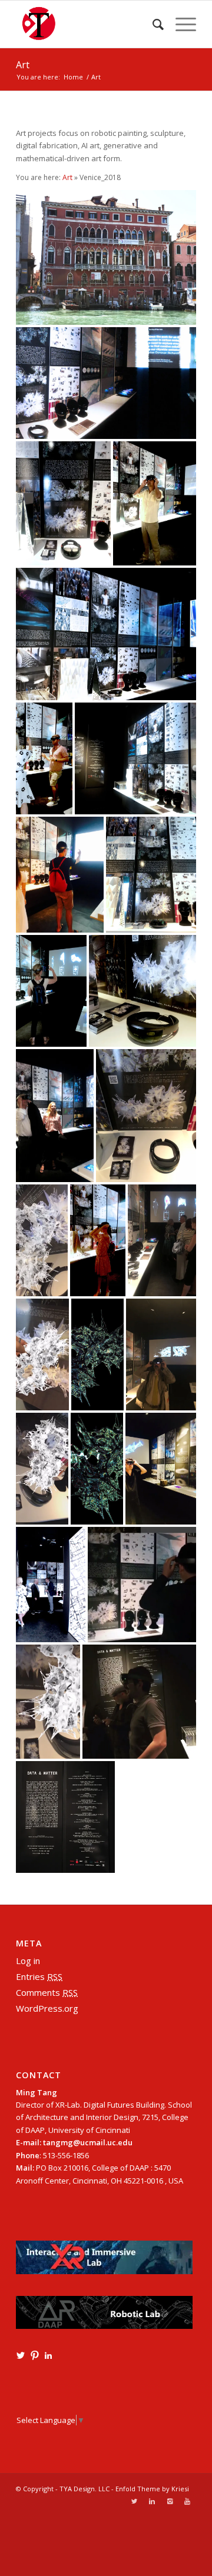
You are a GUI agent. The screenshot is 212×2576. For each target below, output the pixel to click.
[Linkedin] (152, 2501)
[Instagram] (170, 2501)
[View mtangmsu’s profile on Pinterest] (35, 2355)
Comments (47, 1992)
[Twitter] (134, 2501)
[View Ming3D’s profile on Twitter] (21, 2355)
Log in (28, 1961)
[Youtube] (187, 2501)
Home (73, 77)
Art (23, 65)
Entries (39, 1976)
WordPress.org (47, 2008)
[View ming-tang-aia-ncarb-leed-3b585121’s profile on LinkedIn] (48, 2355)
